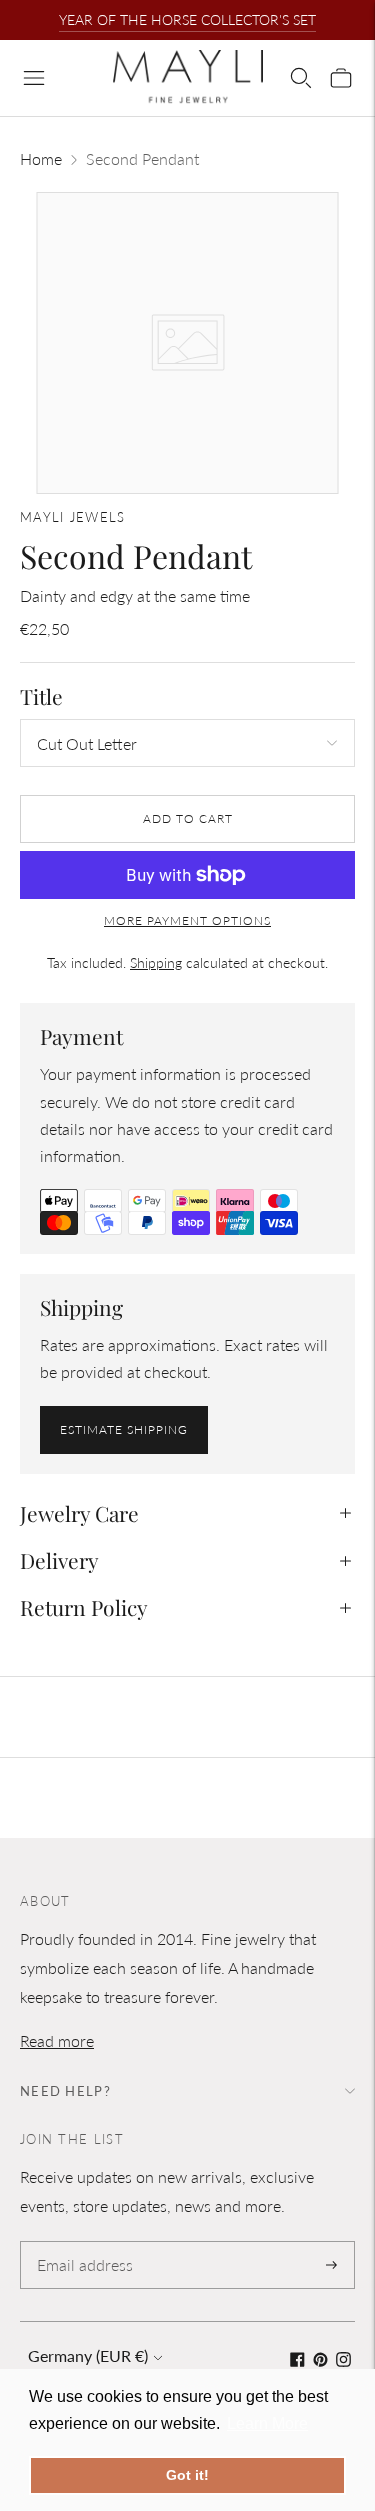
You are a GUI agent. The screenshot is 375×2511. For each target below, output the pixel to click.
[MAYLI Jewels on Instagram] (343, 2360)
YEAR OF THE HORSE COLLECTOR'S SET (187, 19)
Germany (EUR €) (88, 2355)
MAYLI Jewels (73, 517)
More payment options (187, 920)
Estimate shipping (124, 1429)
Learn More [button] (267, 2423)
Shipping (156, 962)
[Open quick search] (301, 78)
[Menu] (34, 78)
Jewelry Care (79, 1513)
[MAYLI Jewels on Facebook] (297, 2360)
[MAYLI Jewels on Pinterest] (320, 2360)
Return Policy (84, 1607)
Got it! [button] (187, 2475)
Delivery (59, 1560)
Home (41, 158)
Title (41, 696)
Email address (81, 2242)
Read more (57, 2040)
